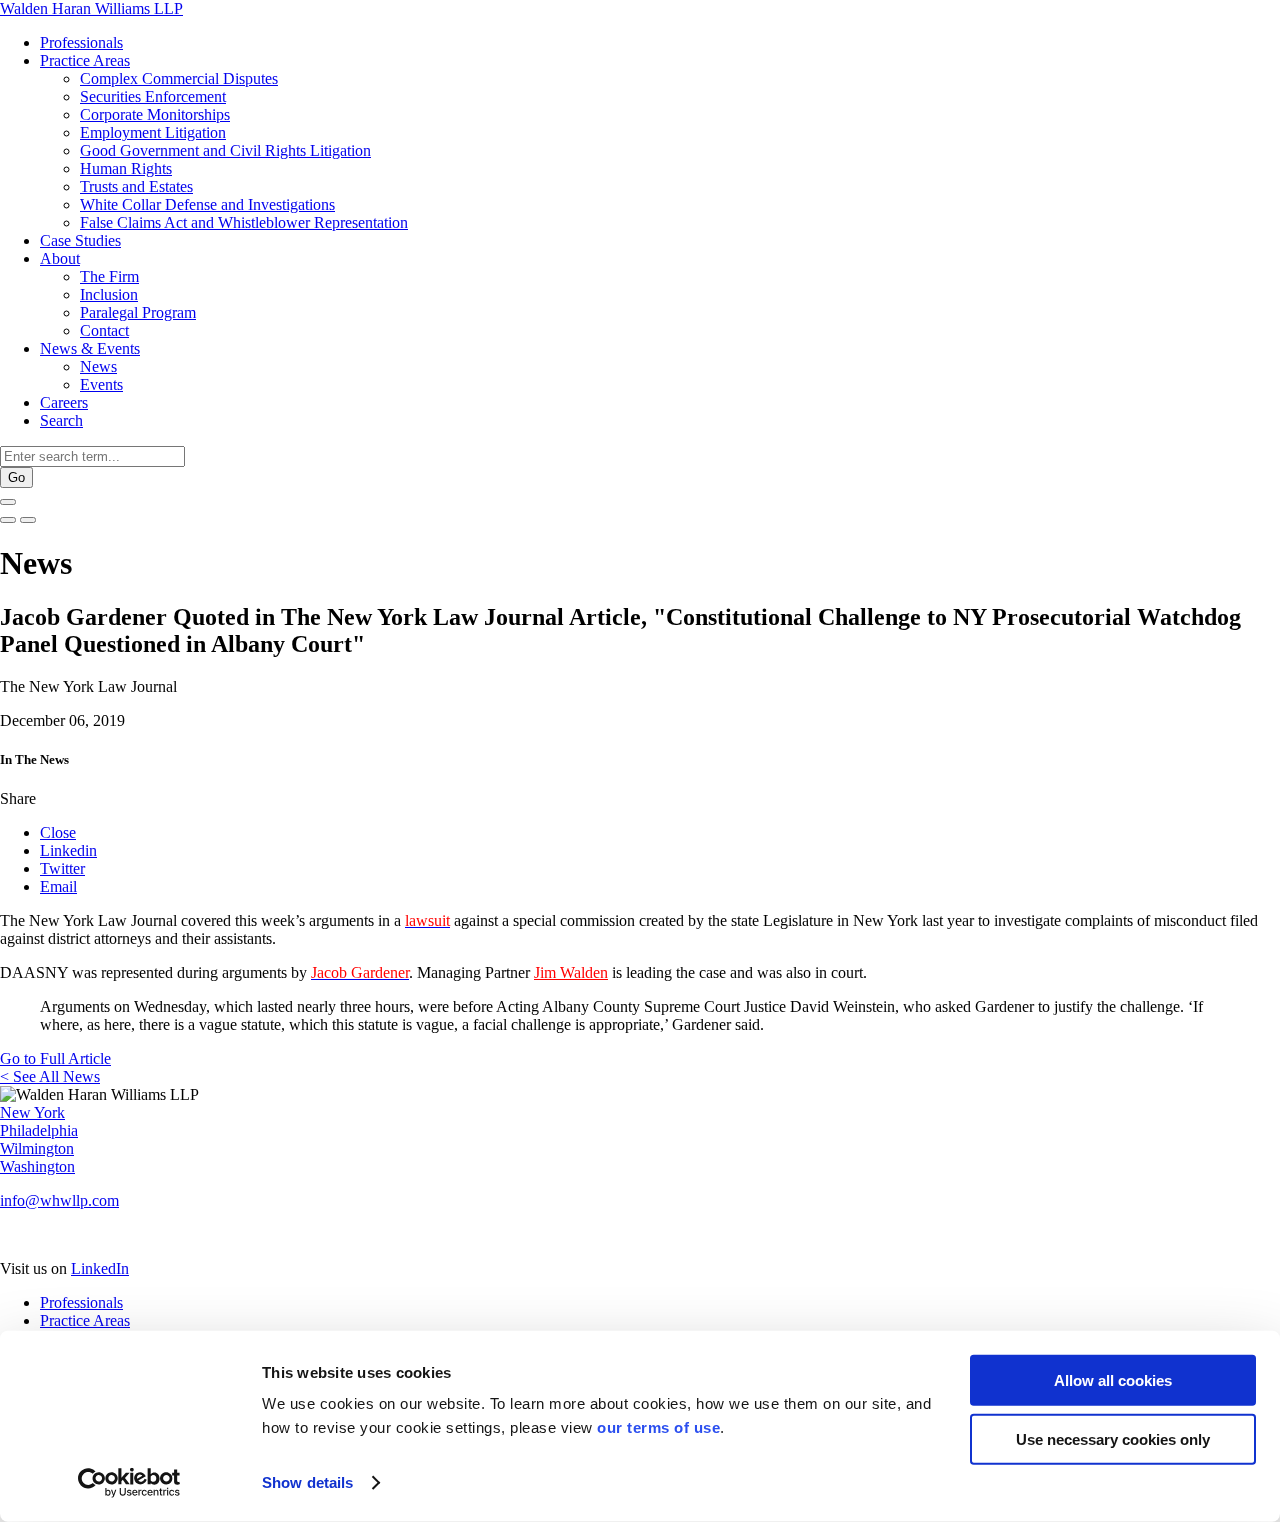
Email (58, 886)
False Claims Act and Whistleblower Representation (244, 222)
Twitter (62, 868)
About (60, 258)
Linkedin (68, 850)
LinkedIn (100, 1268)
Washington (37, 1166)
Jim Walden (571, 972)
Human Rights (126, 168)
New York (32, 1112)
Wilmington (37, 1148)
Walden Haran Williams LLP (91, 8)
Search (61, 420)
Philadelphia (39, 1130)
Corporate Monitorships (155, 114)
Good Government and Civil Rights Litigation (225, 150)
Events (101, 384)
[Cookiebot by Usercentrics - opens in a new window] (129, 1483)
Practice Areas (85, 60)
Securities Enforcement (153, 96)
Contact (104, 330)
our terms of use (658, 1427)
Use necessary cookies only (1113, 1438)
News (98, 366)
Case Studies (80, 240)
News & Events (90, 348)
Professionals (81, 42)
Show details (307, 1482)
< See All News (50, 1076)
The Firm (109, 276)
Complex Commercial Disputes (179, 78)
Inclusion (109, 294)
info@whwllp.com (59, 1200)
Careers (64, 402)
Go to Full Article (55, 1058)
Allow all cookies (1113, 1380)
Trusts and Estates (136, 186)
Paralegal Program (138, 312)
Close (58, 832)
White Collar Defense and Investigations (207, 204)
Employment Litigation (153, 132)
